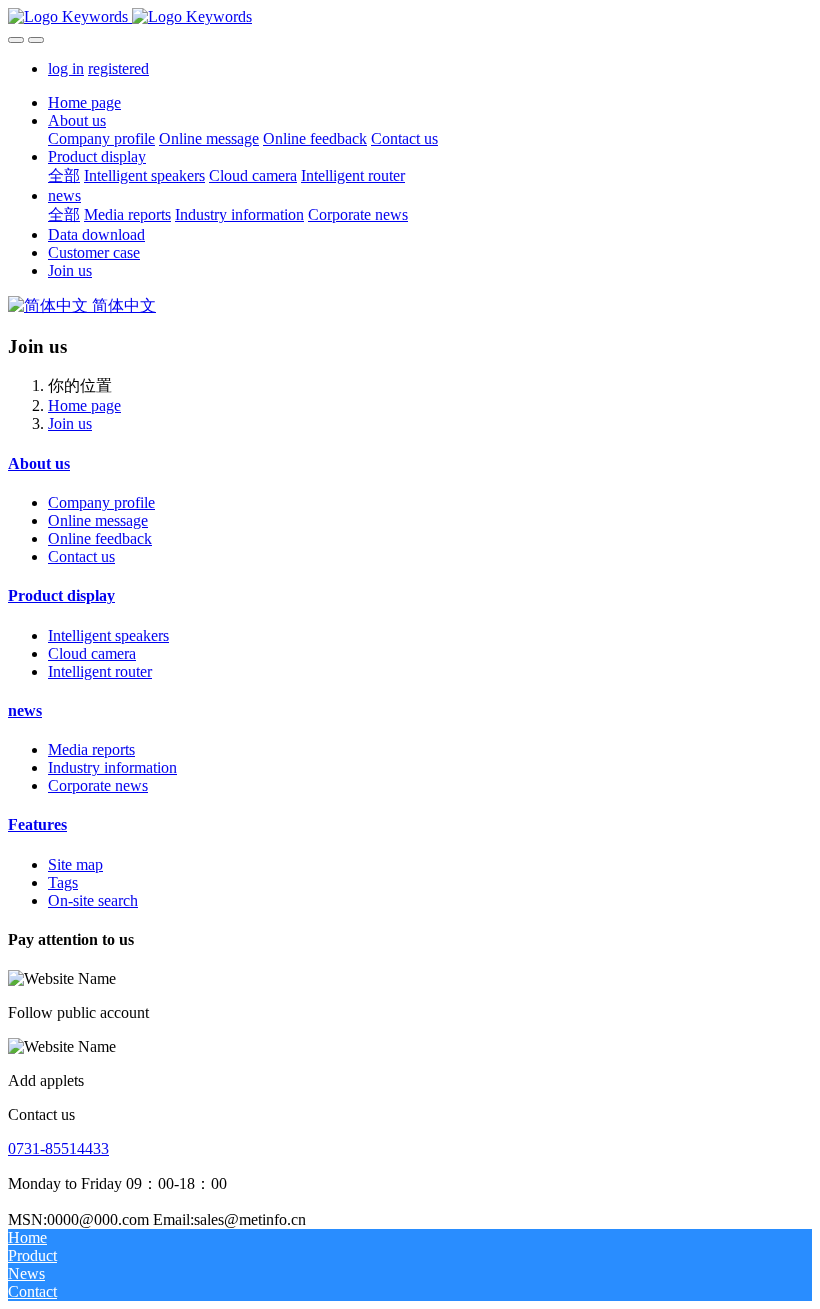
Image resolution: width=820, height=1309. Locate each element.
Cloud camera (92, 653)
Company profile (101, 502)
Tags (63, 882)
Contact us (81, 556)
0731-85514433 (58, 1148)
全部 (64, 175)
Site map (75, 864)
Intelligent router (100, 671)
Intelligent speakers (108, 635)
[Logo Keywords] (410, 17)
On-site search (93, 900)
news (25, 710)
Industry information (112, 767)
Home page (84, 102)
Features (37, 824)
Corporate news (98, 785)
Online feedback (100, 538)
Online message (98, 520)
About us (39, 463)
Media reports (91, 749)
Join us (70, 423)
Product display (61, 595)
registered (118, 68)
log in (66, 68)
